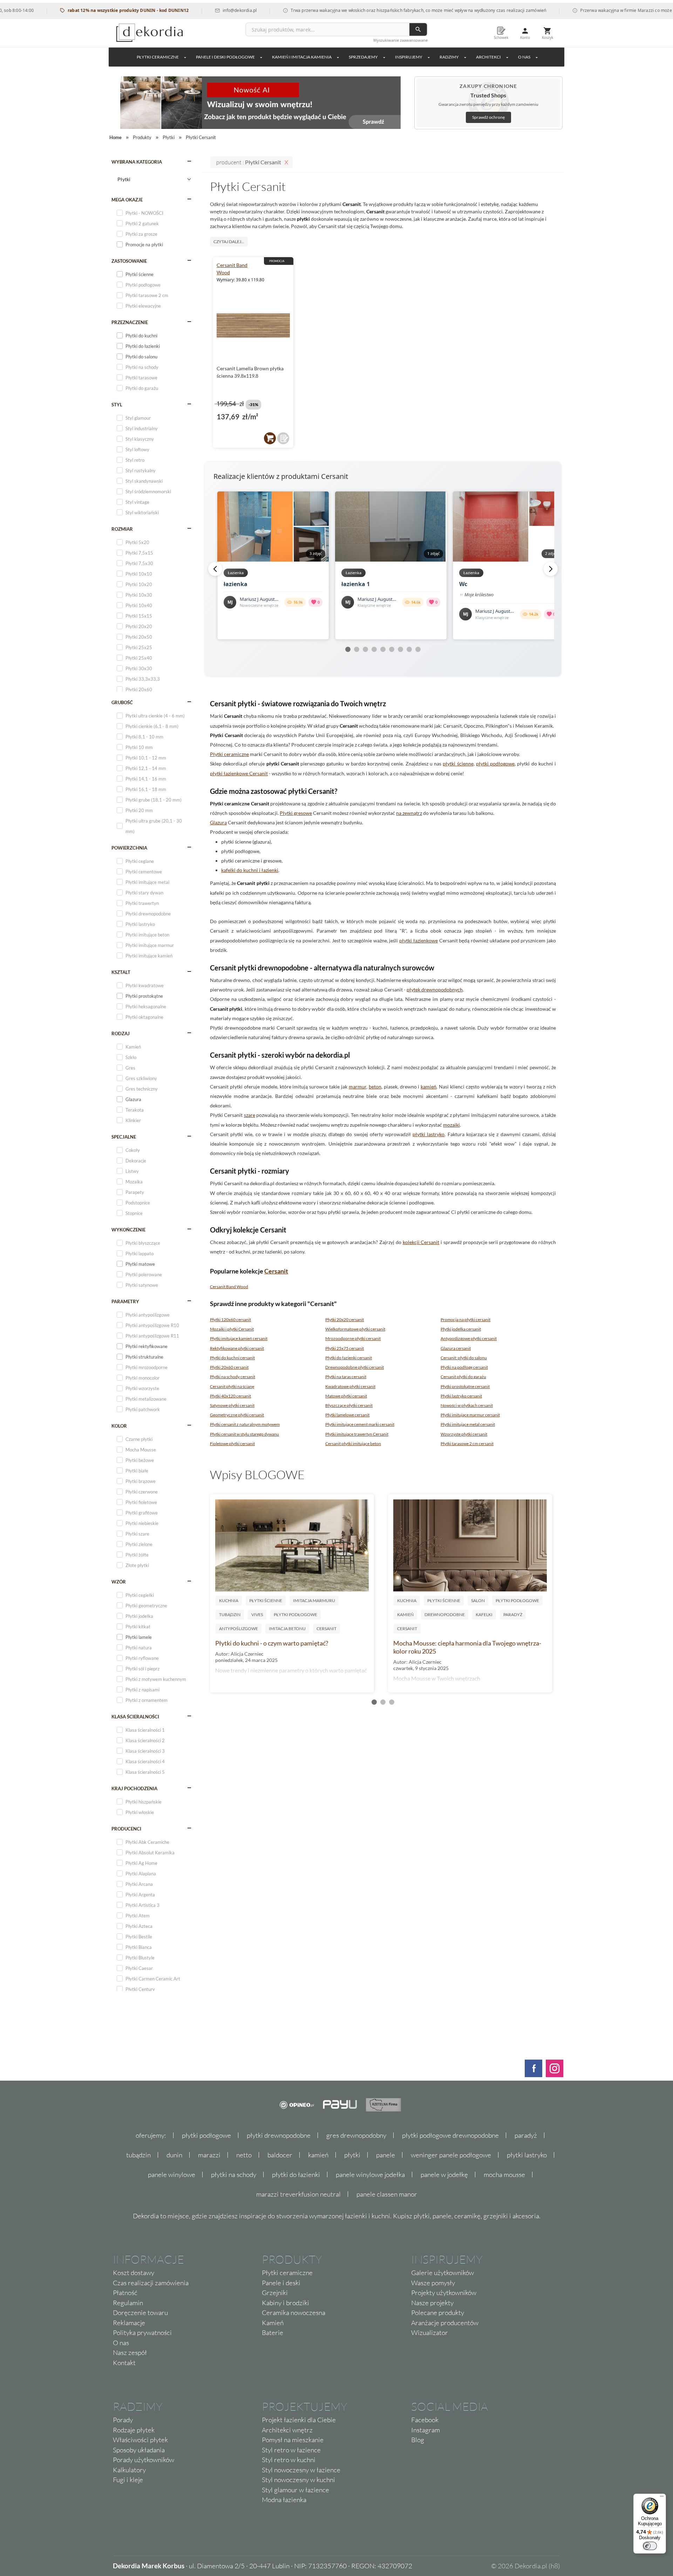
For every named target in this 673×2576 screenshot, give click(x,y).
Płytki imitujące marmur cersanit (470, 1415)
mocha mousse (504, 2175)
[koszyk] (270, 438)
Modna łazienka (284, 2500)
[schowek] (283, 438)
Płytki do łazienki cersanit (349, 1358)
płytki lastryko (429, 1134)
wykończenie (128, 1230)
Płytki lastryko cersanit (461, 1396)
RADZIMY (449, 57)
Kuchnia (229, 1600)
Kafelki (484, 1615)
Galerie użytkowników (443, 2273)
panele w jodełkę (444, 2175)
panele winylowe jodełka (370, 2175)
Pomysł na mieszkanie (293, 2440)
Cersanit (276, 1271)
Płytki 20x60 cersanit (229, 1367)
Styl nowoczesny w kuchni (298, 2480)
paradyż (526, 2135)
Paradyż (513, 1615)
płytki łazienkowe (419, 940)
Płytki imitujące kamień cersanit (239, 1338)
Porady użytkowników (144, 2460)
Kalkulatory (129, 2470)
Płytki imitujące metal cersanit (468, 1424)
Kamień (405, 1615)
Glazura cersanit (456, 1348)
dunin (174, 2155)
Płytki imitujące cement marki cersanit (360, 1424)
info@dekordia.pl (188, 10)
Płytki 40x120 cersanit (230, 1396)
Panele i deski (281, 2283)
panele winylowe (172, 2175)
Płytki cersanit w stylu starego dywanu (244, 1434)
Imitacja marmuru (314, 1600)
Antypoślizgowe (239, 1629)
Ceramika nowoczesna (294, 2313)
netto (244, 2155)
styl (117, 405)
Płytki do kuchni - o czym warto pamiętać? (272, 1643)
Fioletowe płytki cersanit (232, 1444)
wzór (119, 1582)
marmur (358, 1087)
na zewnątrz (409, 813)
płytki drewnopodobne (279, 2135)
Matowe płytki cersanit (346, 1396)
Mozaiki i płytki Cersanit (232, 1329)
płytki (352, 2155)
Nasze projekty (432, 2303)
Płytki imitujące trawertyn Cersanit (357, 1434)
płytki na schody (234, 2175)
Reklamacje (129, 2323)
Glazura (218, 822)
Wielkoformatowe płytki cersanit (355, 1329)
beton (375, 1087)
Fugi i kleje (128, 2480)
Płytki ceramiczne (158, 57)
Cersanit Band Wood (229, 1287)
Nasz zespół (130, 2352)
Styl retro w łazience (291, 2450)
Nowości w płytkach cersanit (467, 1405)
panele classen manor (387, 2194)
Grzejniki (275, 2293)
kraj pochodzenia (134, 1788)
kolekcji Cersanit (421, 1242)
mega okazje (127, 200)
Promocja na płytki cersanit (465, 1320)
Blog (418, 2440)
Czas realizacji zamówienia (151, 2283)
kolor (119, 1426)
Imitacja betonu (287, 1629)
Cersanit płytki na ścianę (232, 1386)
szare (250, 1115)
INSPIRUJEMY (409, 57)
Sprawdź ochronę (488, 117)
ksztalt (121, 972)
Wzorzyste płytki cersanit (464, 1434)
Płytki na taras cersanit (346, 1377)
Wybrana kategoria (137, 162)
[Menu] (662, 2498)
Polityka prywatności (142, 2333)
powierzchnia (129, 848)
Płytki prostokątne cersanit (465, 1386)
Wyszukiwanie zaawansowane (400, 40)
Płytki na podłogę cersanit (464, 1367)
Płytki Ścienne (266, 1600)
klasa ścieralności (135, 1717)
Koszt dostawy (134, 2273)
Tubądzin (230, 1615)
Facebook (425, 2420)
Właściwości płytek (140, 2440)
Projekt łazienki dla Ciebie (299, 2420)
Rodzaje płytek (134, 2430)
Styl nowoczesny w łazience (301, 2470)
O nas (121, 2343)
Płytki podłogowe (295, 1615)
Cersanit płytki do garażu (463, 1377)
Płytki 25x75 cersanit (345, 1348)
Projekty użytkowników (444, 2293)
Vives (257, 1615)
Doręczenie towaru (140, 2313)
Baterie (273, 2333)
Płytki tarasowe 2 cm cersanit (467, 1444)
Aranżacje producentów (445, 2323)
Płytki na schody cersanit (233, 1377)
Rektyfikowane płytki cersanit (237, 1348)
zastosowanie (129, 261)
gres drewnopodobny (356, 2135)
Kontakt (124, 2363)
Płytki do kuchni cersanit (232, 1358)
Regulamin (128, 2303)
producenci (126, 1829)
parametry (125, 1301)
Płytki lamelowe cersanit (347, 1415)
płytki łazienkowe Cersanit (239, 773)
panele (386, 2155)
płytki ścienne (458, 764)
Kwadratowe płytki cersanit (350, 1386)
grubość (122, 702)
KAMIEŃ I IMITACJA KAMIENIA (302, 57)
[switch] (650, 2546)
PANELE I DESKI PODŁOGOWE (225, 57)
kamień (429, 1087)
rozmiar (122, 529)
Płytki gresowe (296, 813)
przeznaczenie (130, 322)
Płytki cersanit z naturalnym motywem (245, 1424)
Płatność (125, 2293)
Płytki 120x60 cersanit (230, 1320)
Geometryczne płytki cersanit (237, 1415)
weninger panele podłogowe (451, 2155)
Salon (478, 1600)
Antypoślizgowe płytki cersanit (469, 1338)
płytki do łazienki (296, 2175)
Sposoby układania (139, 2450)
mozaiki (451, 1125)
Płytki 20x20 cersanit (345, 1320)
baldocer (280, 2155)
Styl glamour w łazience (295, 2490)
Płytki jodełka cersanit (461, 1329)
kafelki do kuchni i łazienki (250, 870)
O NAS (524, 57)
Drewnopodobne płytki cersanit (355, 1367)
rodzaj (121, 1033)
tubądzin (138, 2155)
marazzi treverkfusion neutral (298, 2194)
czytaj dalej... (229, 242)
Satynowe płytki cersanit (232, 1405)
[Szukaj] (418, 29)
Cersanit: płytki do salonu (464, 1358)
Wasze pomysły (433, 2283)
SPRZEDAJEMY (363, 57)
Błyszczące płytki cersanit (349, 1405)
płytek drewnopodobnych (435, 990)
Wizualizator (430, 2333)
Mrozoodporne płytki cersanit (353, 1338)
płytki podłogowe (495, 764)
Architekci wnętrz (287, 2430)
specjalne (124, 1137)
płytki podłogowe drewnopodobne (450, 2135)
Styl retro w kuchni (289, 2460)
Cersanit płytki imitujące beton (353, 1444)
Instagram (426, 2430)
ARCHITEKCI (488, 57)
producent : (249, 162)
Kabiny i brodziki (285, 2303)
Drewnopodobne (445, 1615)
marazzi (209, 2155)
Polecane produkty (438, 2313)
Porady (123, 2420)
